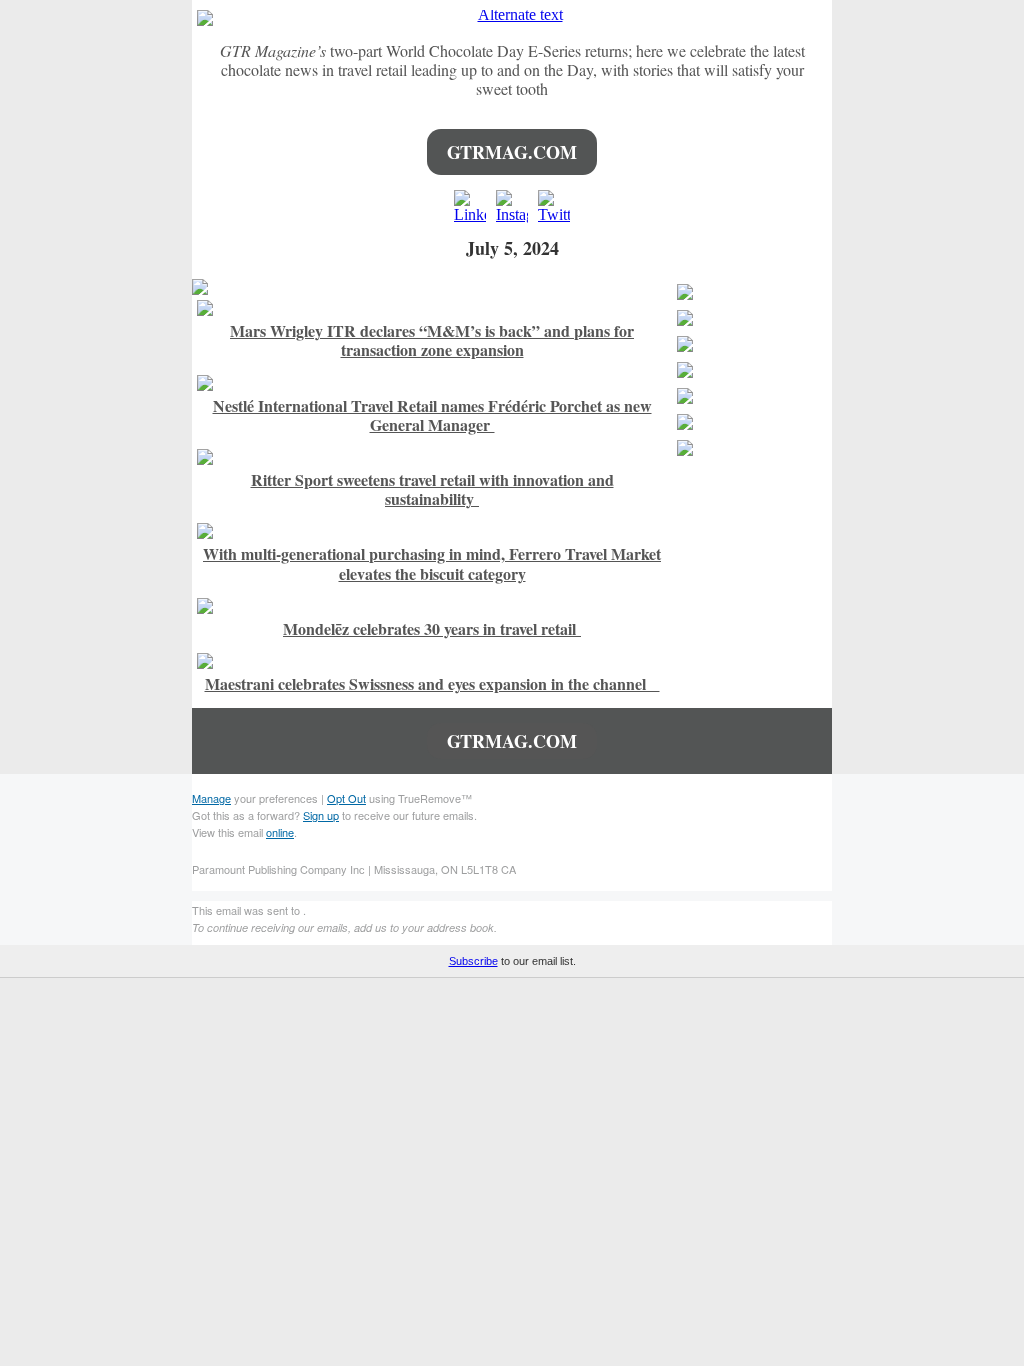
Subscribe (473, 961)
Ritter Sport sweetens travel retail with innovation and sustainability (432, 489)
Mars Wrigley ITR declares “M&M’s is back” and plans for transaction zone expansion (432, 340)
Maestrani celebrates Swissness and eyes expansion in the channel (432, 683)
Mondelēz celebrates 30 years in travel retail (432, 628)
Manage (211, 798)
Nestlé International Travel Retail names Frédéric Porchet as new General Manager (432, 415)
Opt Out (346, 798)
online (280, 832)
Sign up (321, 815)
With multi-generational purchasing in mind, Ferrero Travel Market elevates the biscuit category (432, 563)
